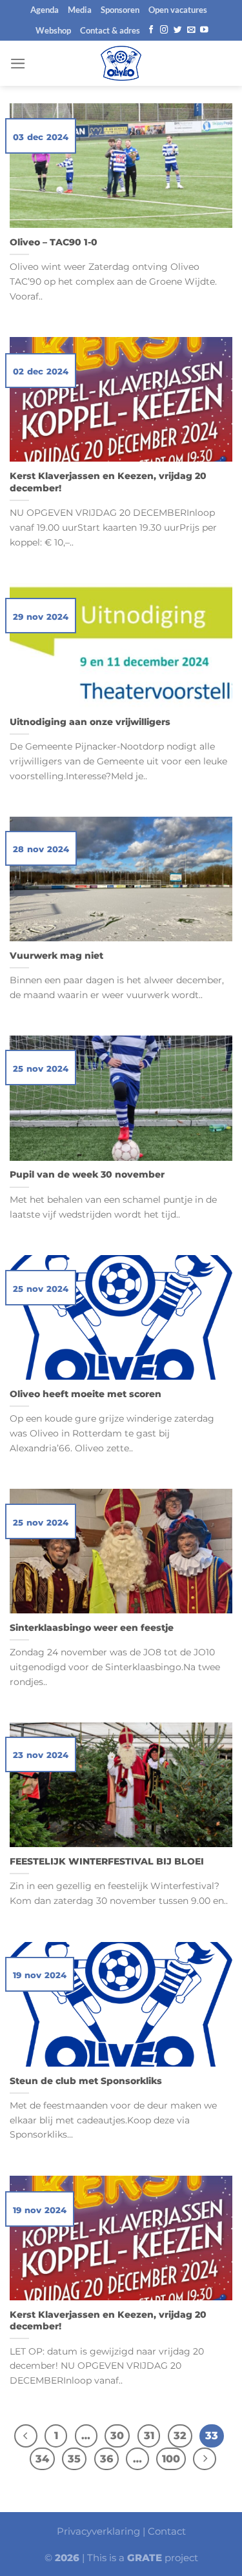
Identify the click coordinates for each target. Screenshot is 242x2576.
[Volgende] (204, 2459)
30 (117, 2436)
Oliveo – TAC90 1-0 (54, 242)
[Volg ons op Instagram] (164, 30)
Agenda (45, 10)
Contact (167, 2531)
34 (42, 2459)
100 (171, 2459)
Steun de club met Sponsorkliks (86, 2081)
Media (80, 10)
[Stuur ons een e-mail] (191, 30)
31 (149, 2436)
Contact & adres (110, 30)
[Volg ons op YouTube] (204, 30)
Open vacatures (178, 10)
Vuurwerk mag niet (56, 956)
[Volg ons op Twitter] (178, 30)
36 (106, 2459)
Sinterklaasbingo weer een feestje (92, 1628)
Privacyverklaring (98, 2531)
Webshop (53, 30)
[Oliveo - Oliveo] (121, 63)
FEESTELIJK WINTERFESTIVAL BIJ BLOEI (107, 1861)
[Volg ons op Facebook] (151, 30)
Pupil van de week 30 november (87, 1174)
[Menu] (18, 64)
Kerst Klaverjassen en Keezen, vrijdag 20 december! (108, 482)
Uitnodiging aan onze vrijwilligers (90, 722)
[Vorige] (25, 2436)
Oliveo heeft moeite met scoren (86, 1394)
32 (180, 2436)
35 (74, 2459)
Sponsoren (120, 10)
